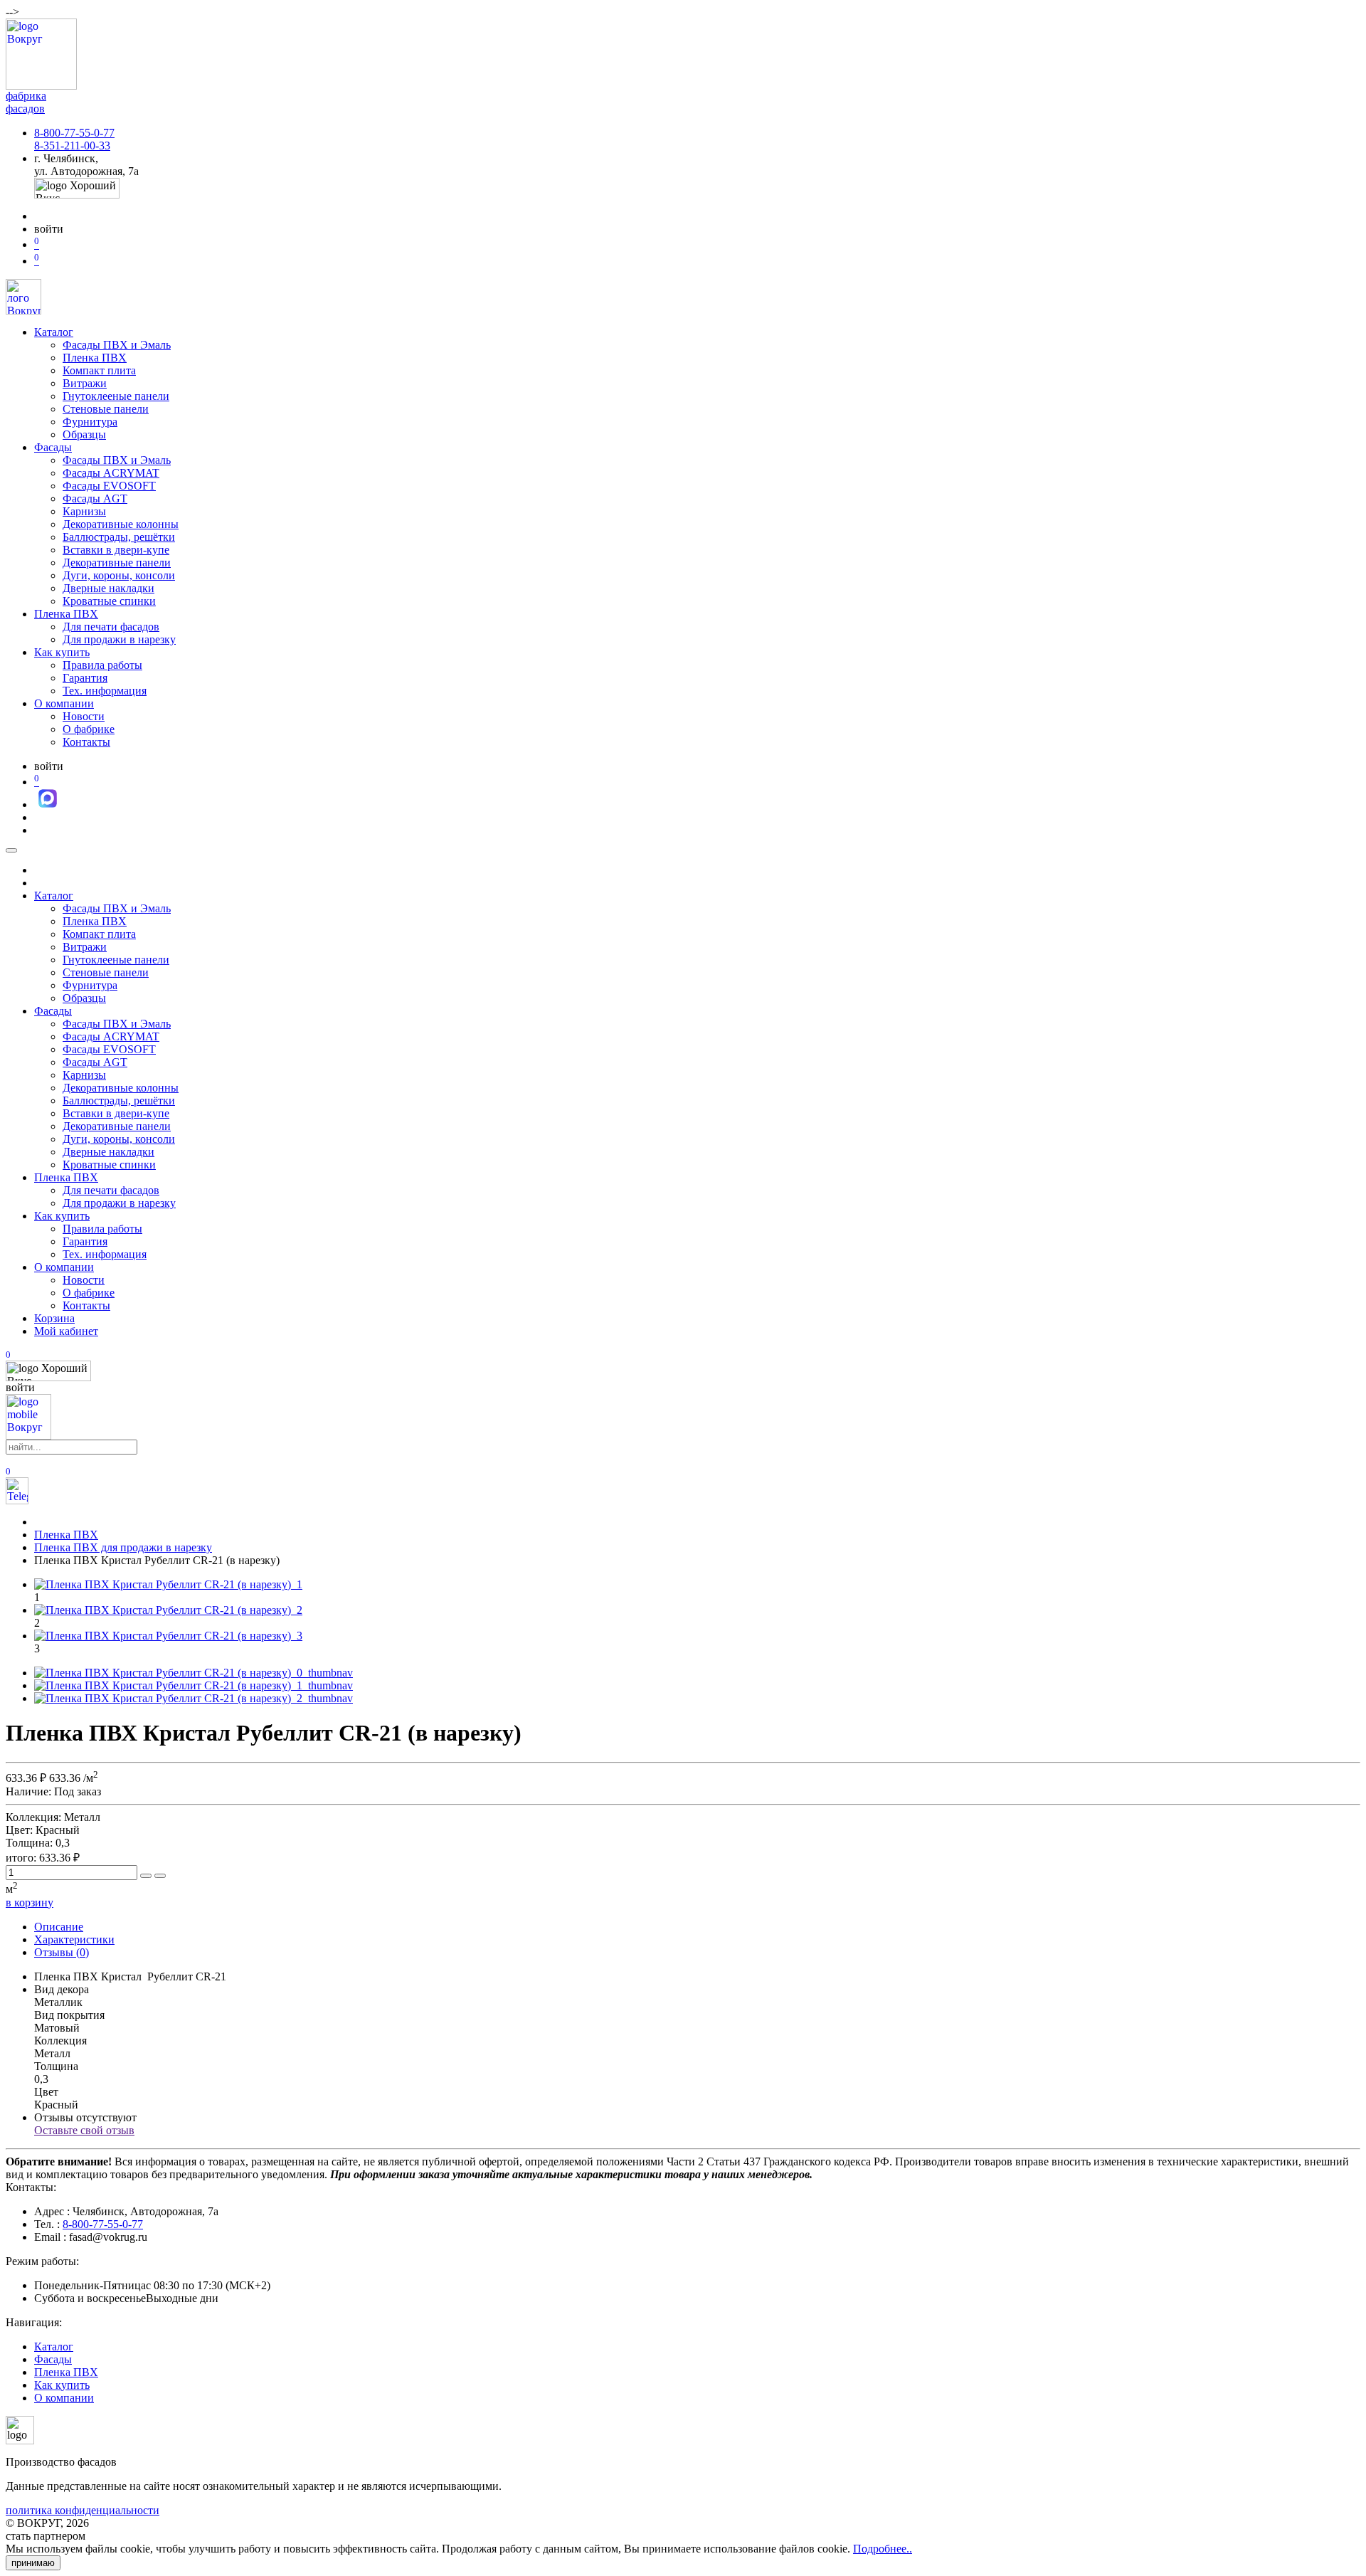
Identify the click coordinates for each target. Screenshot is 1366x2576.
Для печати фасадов (111, 627)
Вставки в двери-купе (116, 550)
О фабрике (89, 729)
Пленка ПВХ (95, 358)
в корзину (30, 1902)
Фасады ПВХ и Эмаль (117, 345)
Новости (84, 716)
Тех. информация (105, 691)
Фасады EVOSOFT (109, 486)
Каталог (54, 332)
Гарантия (85, 678)
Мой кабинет (66, 1331)
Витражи (85, 383)
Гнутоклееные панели (116, 396)
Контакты (86, 742)
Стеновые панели (106, 409)
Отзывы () (62, 1952)
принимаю (33, 2563)
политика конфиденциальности (83, 2510)
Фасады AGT (95, 498)
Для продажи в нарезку (119, 639)
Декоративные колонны (121, 524)
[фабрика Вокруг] (28, 1436)
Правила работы (102, 665)
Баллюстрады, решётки (119, 537)
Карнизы (84, 511)
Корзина (54, 1318)
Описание (59, 1927)
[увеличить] (146, 1876)
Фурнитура (90, 422)
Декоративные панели (117, 563)
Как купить (62, 652)
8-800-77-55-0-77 (74, 133)
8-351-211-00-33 (72, 146)
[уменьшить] (160, 1876)
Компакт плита (99, 370)
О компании (64, 703)
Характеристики (74, 1939)
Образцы (84, 434)
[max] (48, 804)
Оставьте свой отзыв (84, 2130)
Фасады (53, 447)
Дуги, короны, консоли (119, 575)
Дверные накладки (108, 588)
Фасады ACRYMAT (111, 473)
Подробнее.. (883, 2549)
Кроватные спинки (109, 601)
